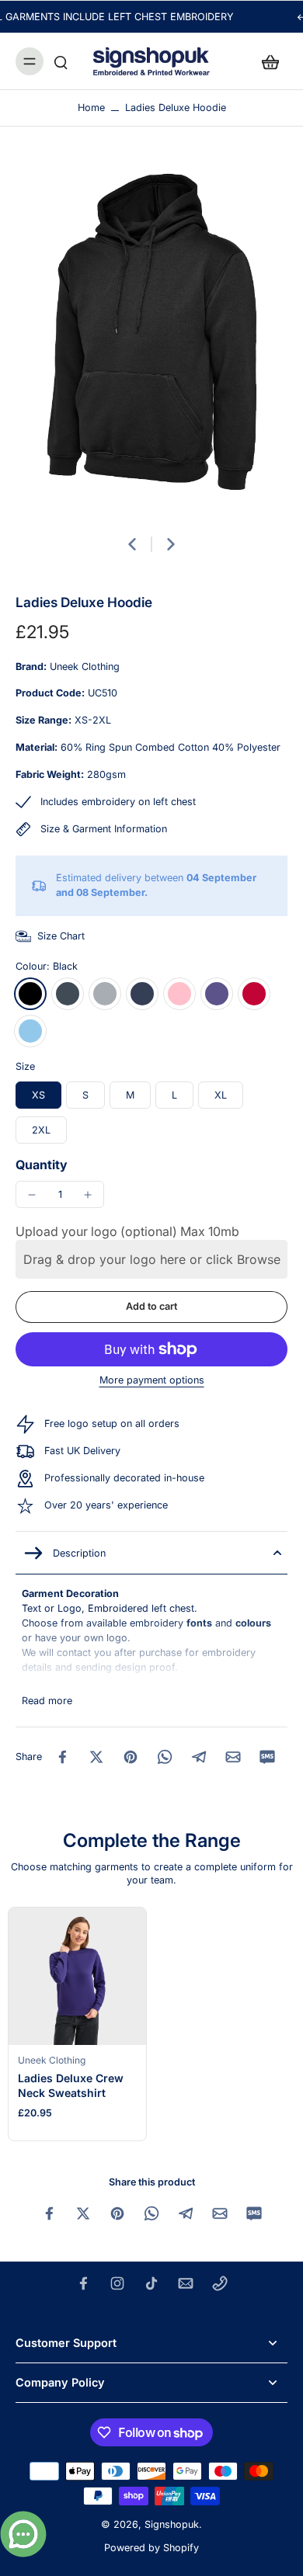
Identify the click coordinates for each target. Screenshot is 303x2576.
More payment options (152, 1381)
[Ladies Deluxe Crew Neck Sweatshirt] (77, 1976)
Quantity (42, 1165)
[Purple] (217, 994)
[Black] (30, 994)
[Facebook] (83, 2283)
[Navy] (142, 994)
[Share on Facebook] (62, 1757)
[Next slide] (171, 544)
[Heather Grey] (105, 994)
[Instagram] (117, 2283)
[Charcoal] (68, 994)
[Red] (254, 994)
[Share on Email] (233, 1757)
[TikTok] (151, 2283)
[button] (151, 1307)
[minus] (32, 1195)
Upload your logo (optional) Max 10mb (127, 1231)
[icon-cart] (270, 61)
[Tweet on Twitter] (96, 1757)
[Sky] (30, 1031)
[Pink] (179, 994)
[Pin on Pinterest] (131, 1757)
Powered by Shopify (151, 2548)
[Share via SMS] (267, 1757)
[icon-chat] (23, 2534)
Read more (47, 1701)
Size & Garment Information (104, 829)
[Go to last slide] (132, 544)
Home (91, 108)
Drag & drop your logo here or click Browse (152, 1259)
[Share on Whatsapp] (165, 1757)
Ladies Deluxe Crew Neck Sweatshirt (71, 2085)
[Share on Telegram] (199, 1757)
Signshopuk (172, 2524)
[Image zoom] (151, 339)
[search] (61, 61)
